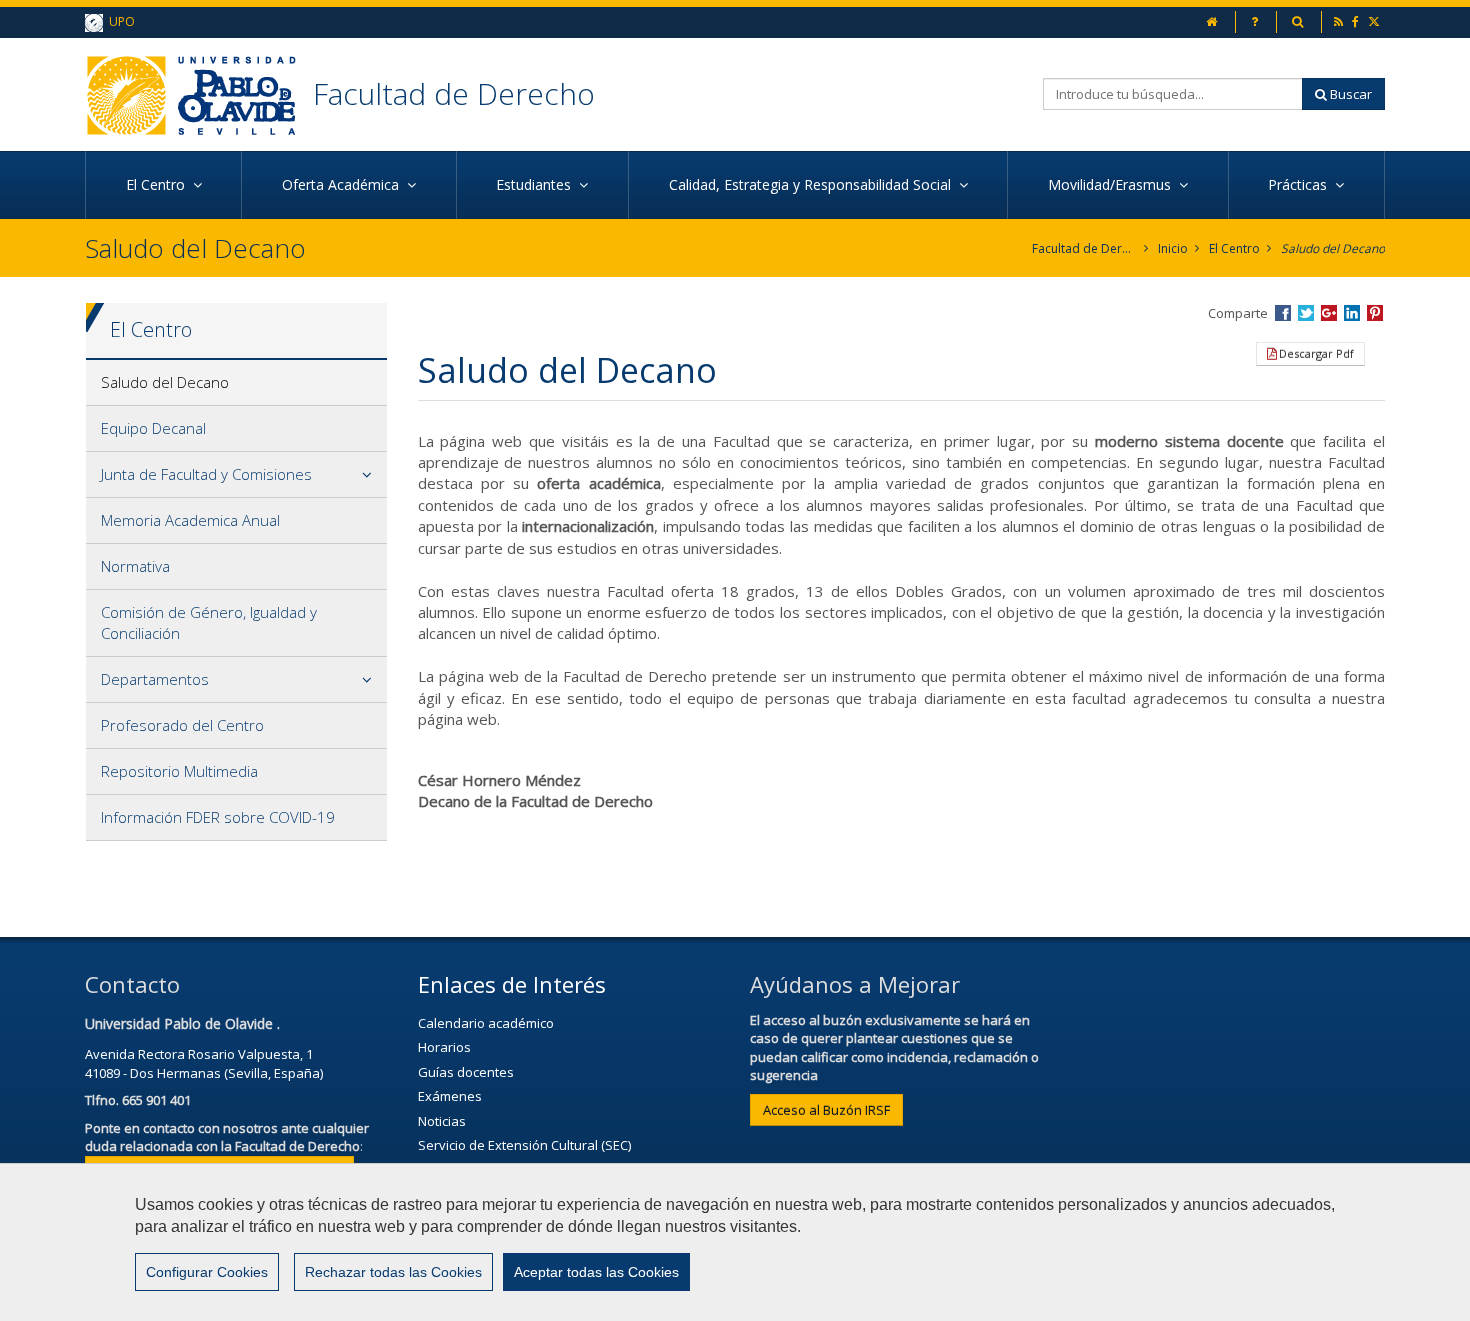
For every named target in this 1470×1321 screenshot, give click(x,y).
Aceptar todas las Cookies (596, 1272)
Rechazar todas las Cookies (393, 1272)
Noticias (442, 1121)
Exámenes (450, 1096)
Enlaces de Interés (512, 984)
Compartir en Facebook (1283, 313)
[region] (735, 1242)
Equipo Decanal (153, 428)
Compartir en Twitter (1306, 313)
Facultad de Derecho (454, 93)
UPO (119, 21)
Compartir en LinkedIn (1352, 313)
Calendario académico (486, 1023)
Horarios (444, 1047)
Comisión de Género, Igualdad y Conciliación (209, 622)
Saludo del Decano (1333, 248)
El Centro (1234, 248)
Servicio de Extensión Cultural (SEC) (524, 1145)
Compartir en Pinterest (1375, 313)
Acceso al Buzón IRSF (826, 1110)
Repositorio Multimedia (179, 771)
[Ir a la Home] (199, 94)
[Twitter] (1375, 21)
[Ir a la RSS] (1340, 21)
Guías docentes (466, 1072)
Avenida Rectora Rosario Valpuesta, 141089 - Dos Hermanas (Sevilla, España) (204, 1063)
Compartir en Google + (1329, 313)
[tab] (236, 383)
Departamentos (155, 679)
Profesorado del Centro (182, 725)
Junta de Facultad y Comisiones (206, 474)
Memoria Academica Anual (190, 520)
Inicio (1173, 248)
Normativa (135, 566)
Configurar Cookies (207, 1272)
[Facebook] (1357, 21)
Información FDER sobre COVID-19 (218, 817)
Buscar (1349, 94)
